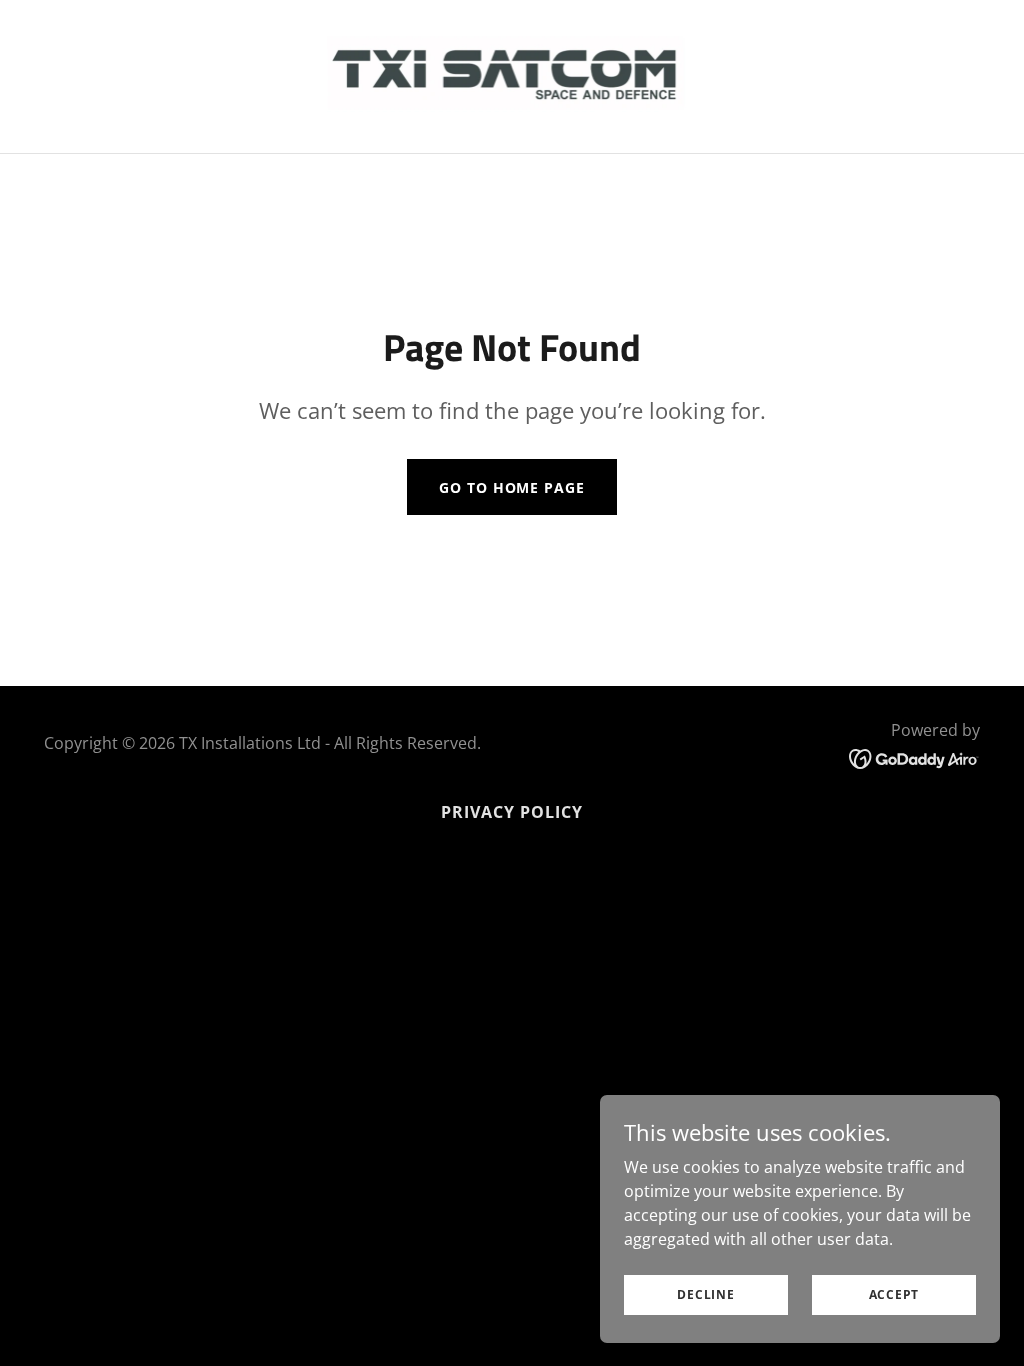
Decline (705, 1294)
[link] (512, 75)
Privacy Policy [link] (512, 812)
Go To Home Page (511, 487)
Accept (894, 1294)
